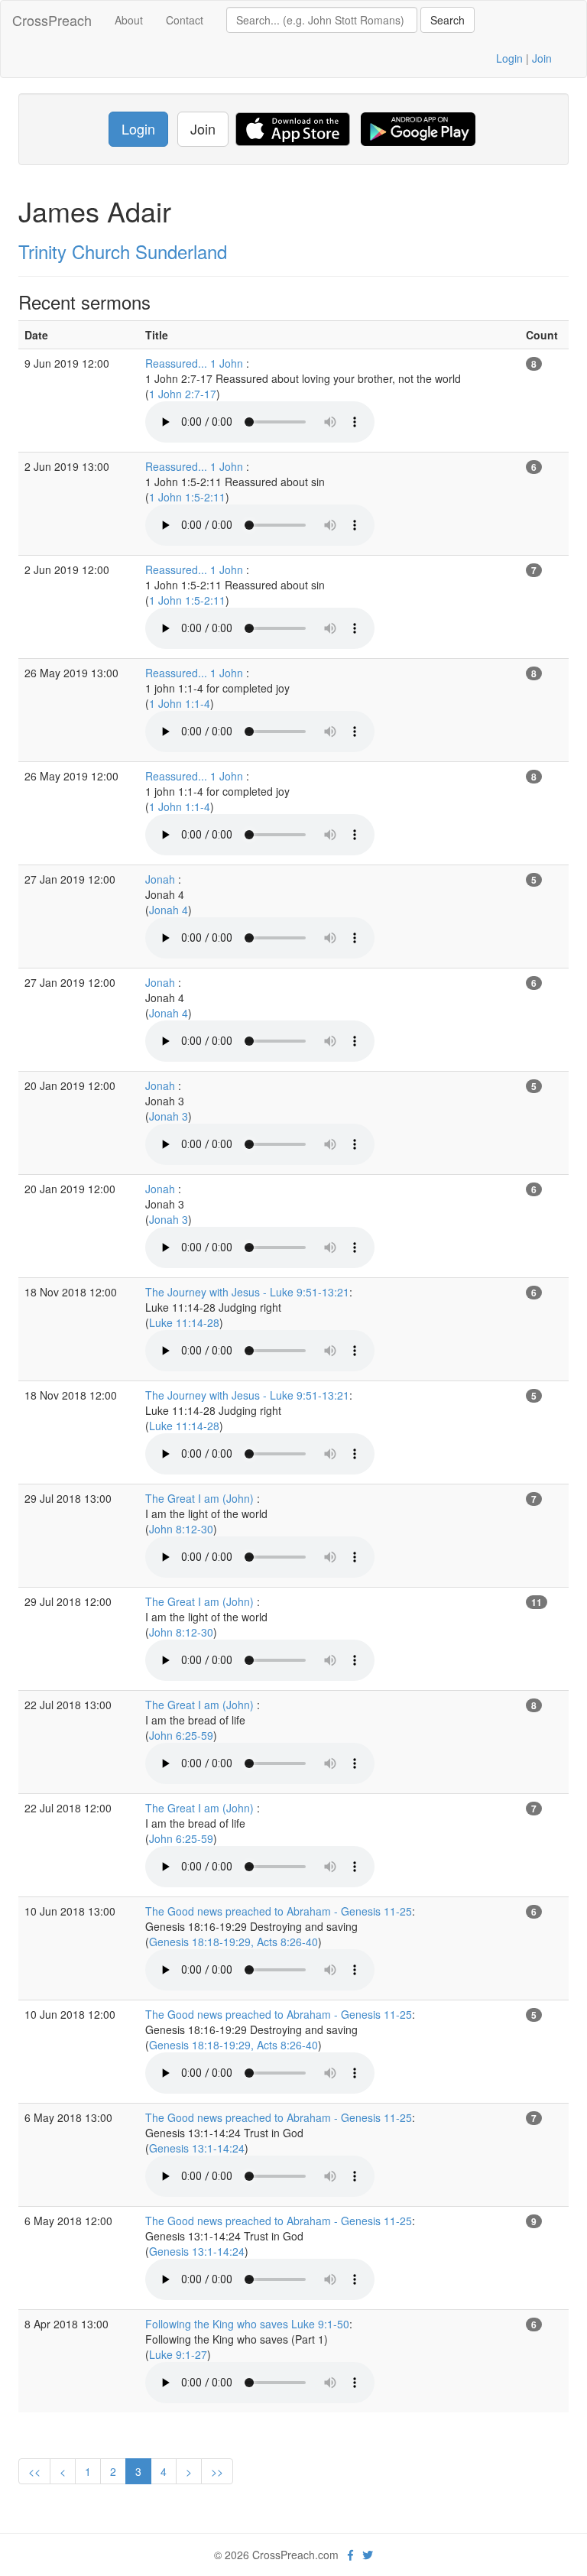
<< (34, 2471)
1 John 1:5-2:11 (187, 497)
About (129, 20)
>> (217, 2471)
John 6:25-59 (181, 1735)
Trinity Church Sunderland (123, 251)
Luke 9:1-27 (178, 2354)
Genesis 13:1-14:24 (197, 2148)
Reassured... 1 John (196, 363)
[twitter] (368, 2555)
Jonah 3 (169, 1116)
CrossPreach (52, 20)
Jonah (162, 879)
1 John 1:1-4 (180, 703)
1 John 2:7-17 (183, 394)
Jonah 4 (169, 910)
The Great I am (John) (201, 1498)
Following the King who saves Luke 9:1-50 (247, 2324)
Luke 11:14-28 (184, 1322)
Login (509, 58)
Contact (185, 20)
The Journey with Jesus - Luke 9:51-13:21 (247, 1292)
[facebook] (350, 2555)
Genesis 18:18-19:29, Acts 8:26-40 (234, 1942)
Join (542, 58)
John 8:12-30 (181, 1529)
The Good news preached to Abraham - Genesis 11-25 (279, 1911)
